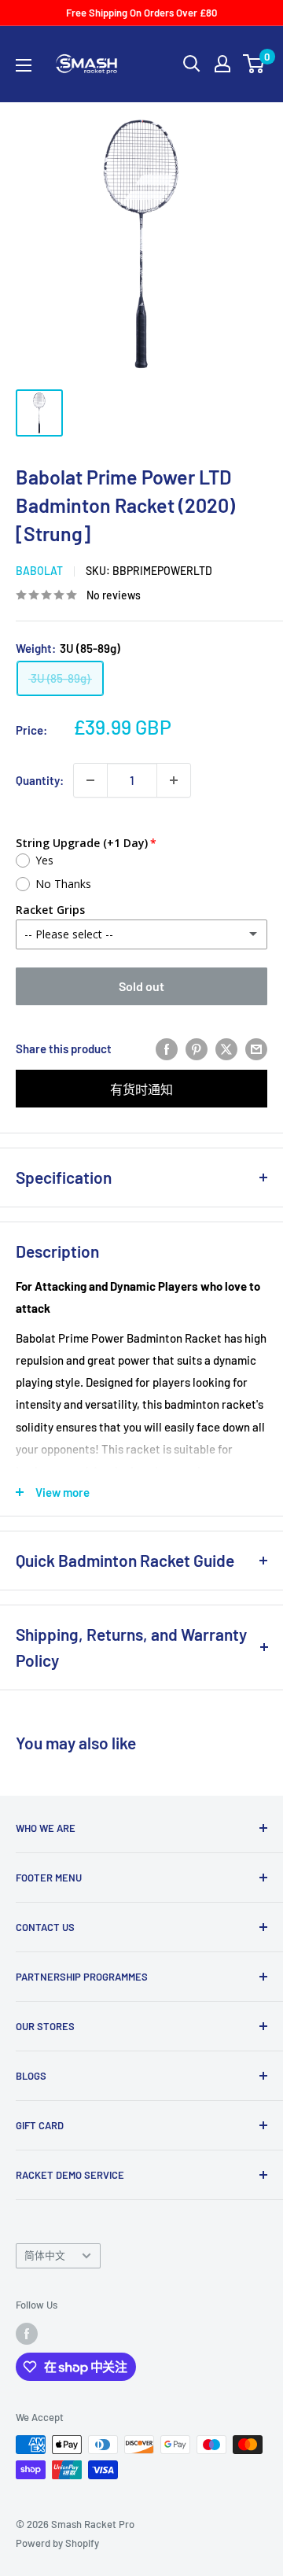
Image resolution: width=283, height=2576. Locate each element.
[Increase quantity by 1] (174, 780)
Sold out (141, 986)
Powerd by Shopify (57, 2543)
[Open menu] (24, 65)
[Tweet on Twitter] (226, 1048)
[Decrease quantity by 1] (90, 780)
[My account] (222, 64)
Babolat (39, 571)
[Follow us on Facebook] (27, 2334)
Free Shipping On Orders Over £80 (141, 13)
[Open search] (192, 64)
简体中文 (45, 2255)
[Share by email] (256, 1048)
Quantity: (40, 780)
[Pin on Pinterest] (197, 1048)
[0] (254, 64)
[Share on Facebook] (167, 1048)
